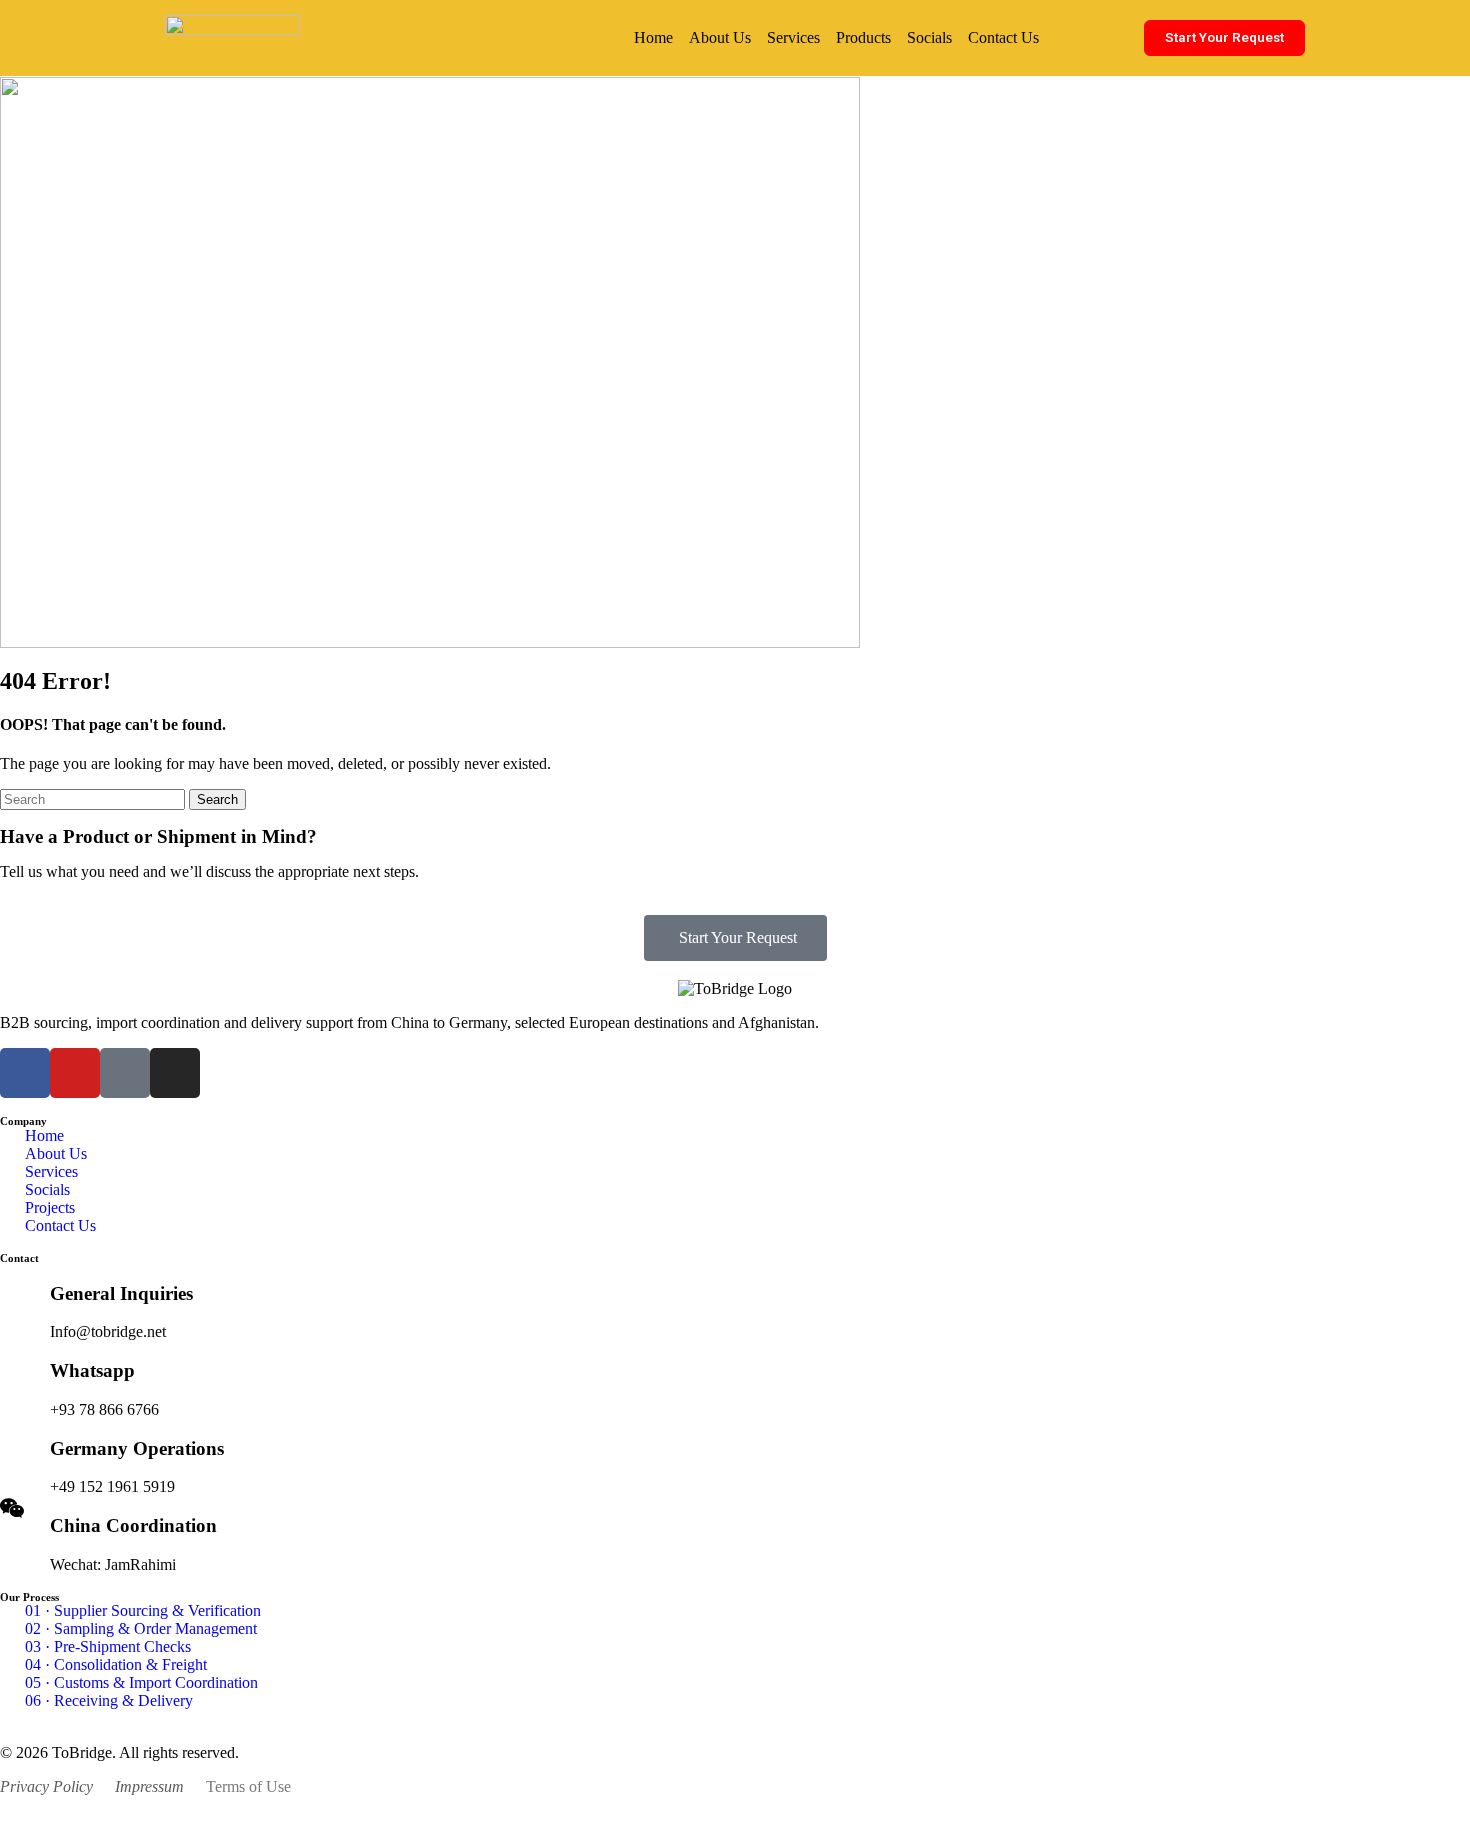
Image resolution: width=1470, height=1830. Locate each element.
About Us (720, 37)
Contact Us (1003, 37)
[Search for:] (94, 798)
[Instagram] (507, 38)
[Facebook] (354, 38)
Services (793, 37)
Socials (929, 37)
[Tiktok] (456, 38)
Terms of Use (248, 1786)
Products (863, 37)
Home (653, 37)
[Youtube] (405, 38)
